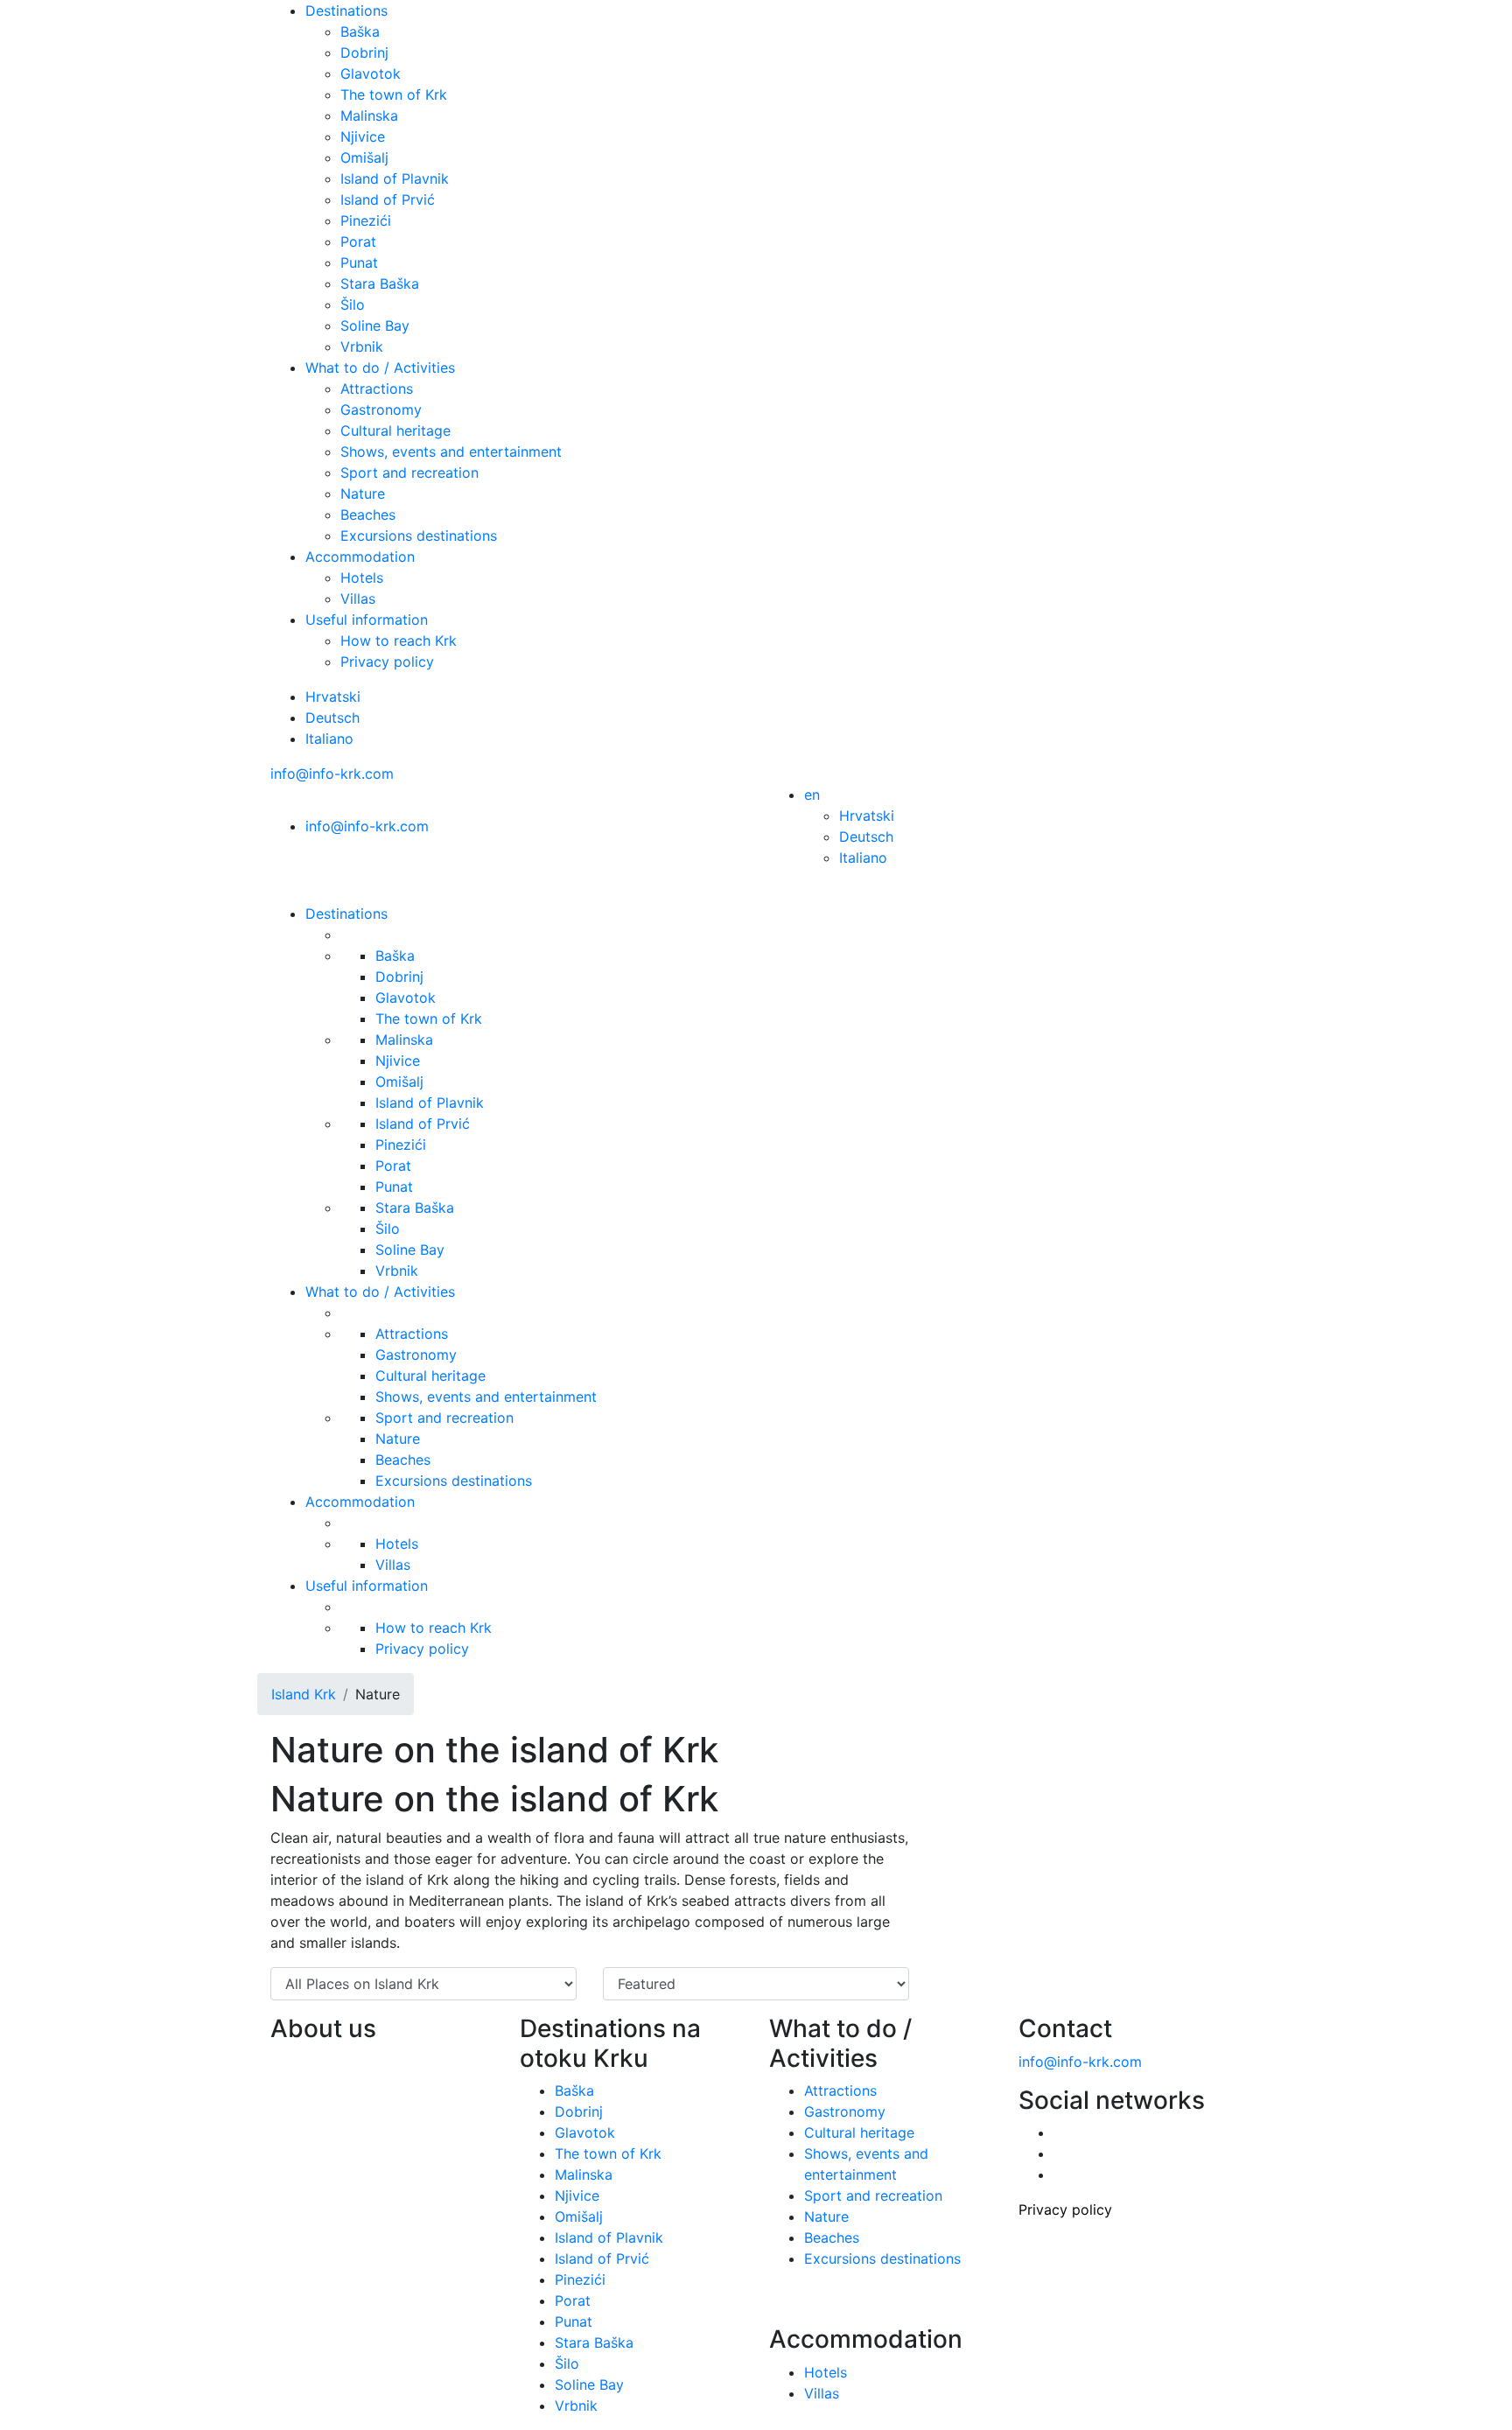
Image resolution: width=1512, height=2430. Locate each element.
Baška (360, 32)
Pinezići (366, 221)
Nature (363, 494)
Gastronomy (381, 410)
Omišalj (364, 158)
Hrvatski (333, 697)
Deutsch (332, 718)
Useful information (367, 620)
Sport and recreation (409, 473)
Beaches (368, 515)
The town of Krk (394, 95)
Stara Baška (380, 284)
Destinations (346, 11)
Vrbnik (362, 347)
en (812, 795)
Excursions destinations (419, 536)
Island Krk (304, 1694)
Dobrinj (364, 53)
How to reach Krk (399, 641)
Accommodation (360, 557)
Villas (358, 599)
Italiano (329, 739)
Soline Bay (375, 326)
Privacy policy (387, 662)
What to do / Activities (380, 368)
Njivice (363, 137)
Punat (359, 263)
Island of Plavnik (395, 179)
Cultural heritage (395, 431)
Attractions (377, 389)
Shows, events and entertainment (451, 452)
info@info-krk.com (332, 774)
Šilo (353, 305)
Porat (358, 242)
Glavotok (371, 74)
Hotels (362, 578)
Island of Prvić (388, 200)
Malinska (369, 116)
